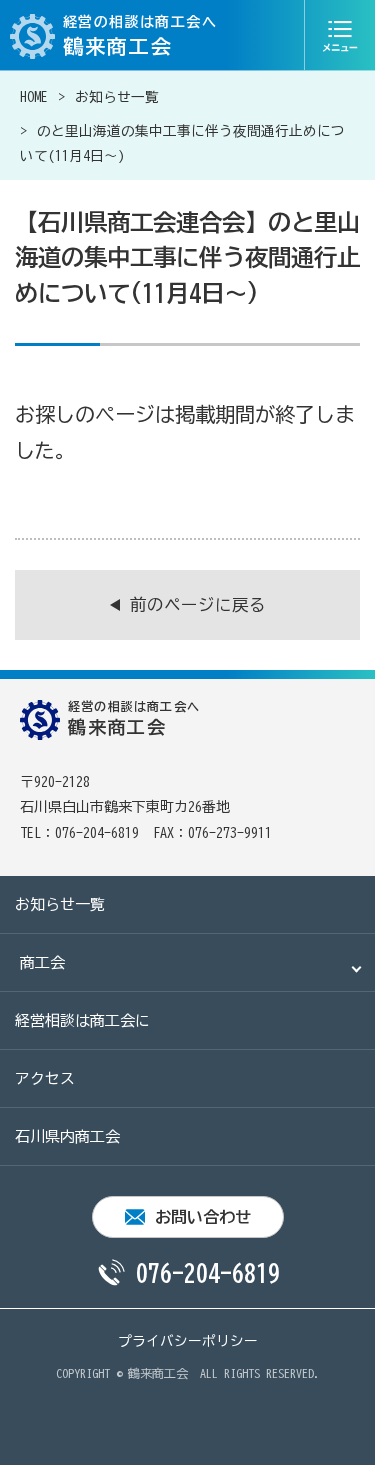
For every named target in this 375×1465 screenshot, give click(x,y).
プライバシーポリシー (188, 1341)
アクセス (45, 1078)
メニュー (340, 35)
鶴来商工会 (158, 1373)
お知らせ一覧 (117, 97)
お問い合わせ (203, 1217)
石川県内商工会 (67, 1136)
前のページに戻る (198, 604)
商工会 (42, 962)
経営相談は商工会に (82, 1020)
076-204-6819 (208, 1273)
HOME (34, 97)
